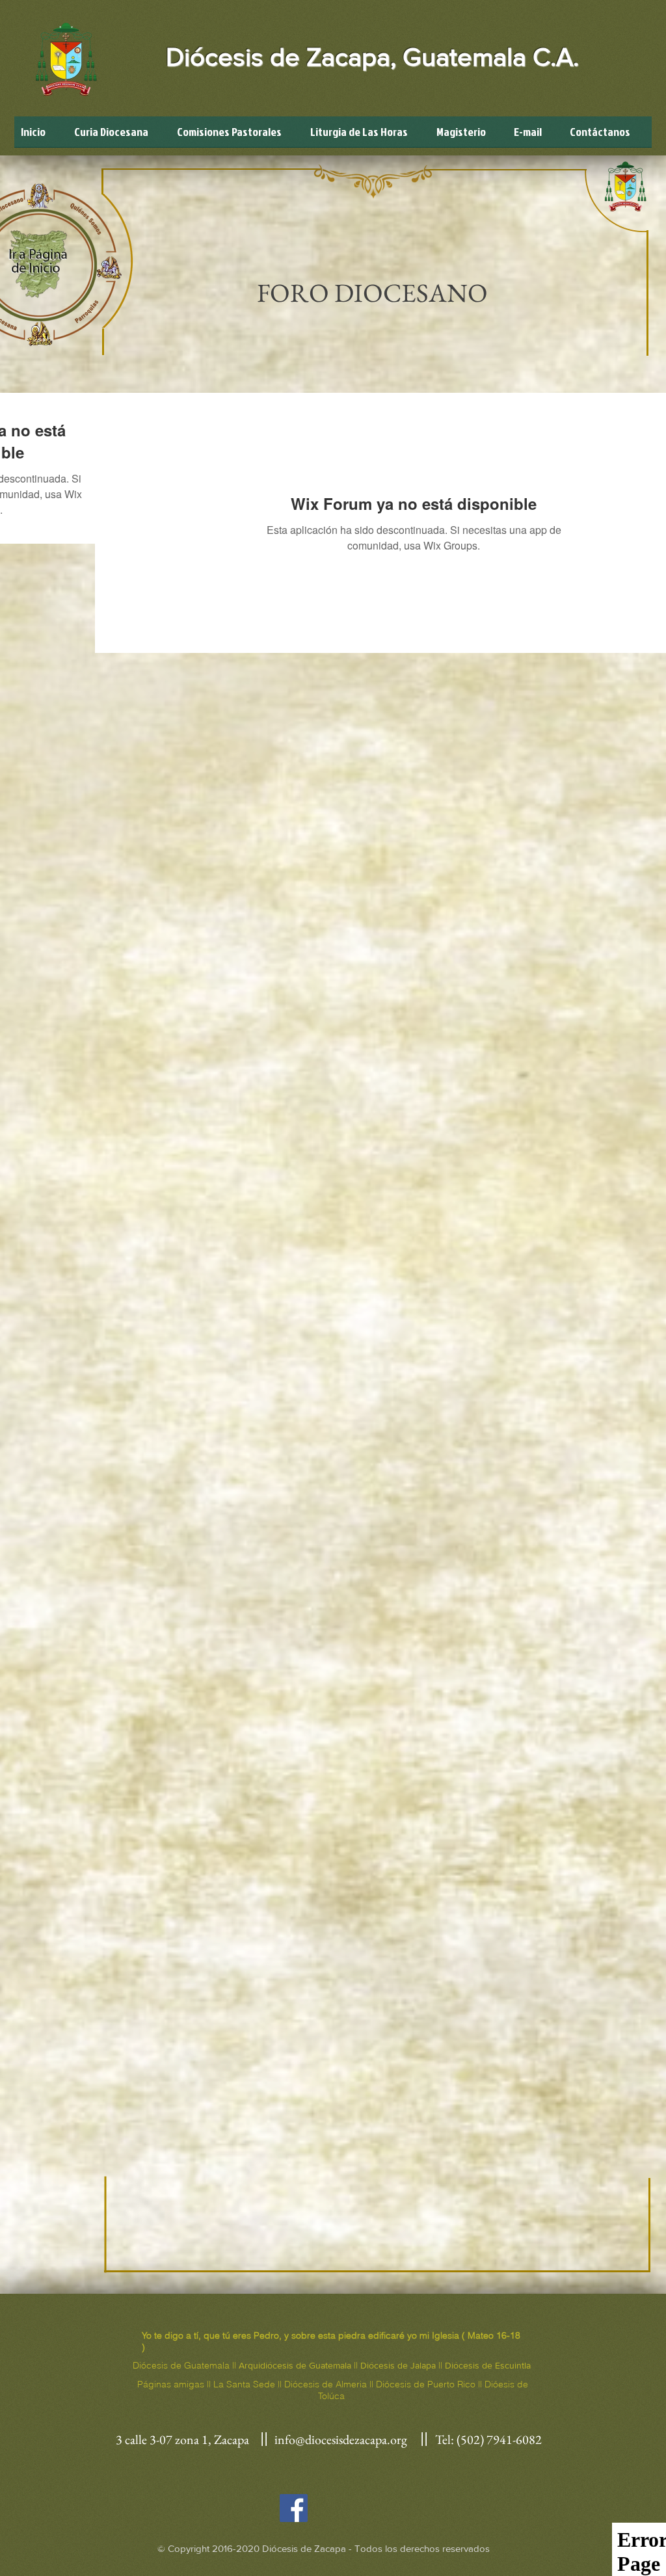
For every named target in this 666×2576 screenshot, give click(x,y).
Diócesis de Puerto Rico (426, 2384)
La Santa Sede (244, 2384)
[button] (237, 136)
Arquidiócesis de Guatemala (295, 2365)
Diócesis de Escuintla (488, 2365)
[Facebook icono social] (294, 2508)
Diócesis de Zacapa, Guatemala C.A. (372, 57)
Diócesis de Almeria (326, 2384)
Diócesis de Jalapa (398, 2365)
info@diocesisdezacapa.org (341, 2439)
